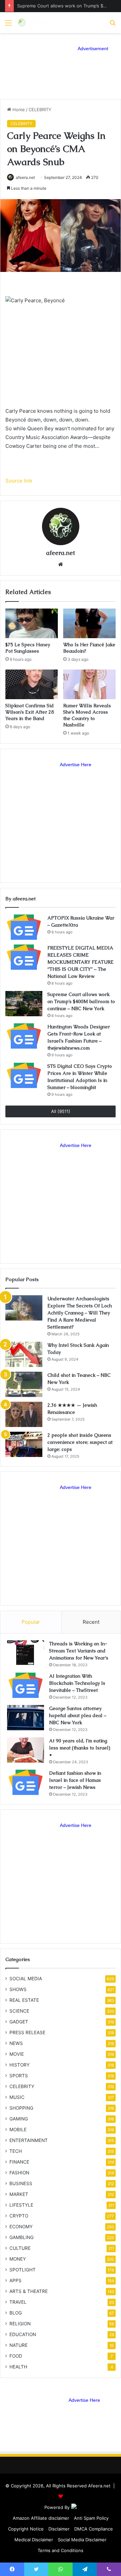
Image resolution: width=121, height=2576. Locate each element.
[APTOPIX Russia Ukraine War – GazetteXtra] (24, 927)
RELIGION (20, 2324)
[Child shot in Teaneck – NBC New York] (24, 1384)
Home (18, 110)
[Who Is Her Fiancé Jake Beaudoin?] (89, 623)
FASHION (19, 2173)
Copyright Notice (26, 2529)
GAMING (19, 2119)
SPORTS (19, 2076)
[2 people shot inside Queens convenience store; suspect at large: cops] (24, 1444)
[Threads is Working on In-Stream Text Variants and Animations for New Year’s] (26, 1653)
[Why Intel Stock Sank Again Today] (24, 1354)
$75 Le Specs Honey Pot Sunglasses (28, 648)
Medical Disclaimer (34, 2540)
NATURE (18, 2345)
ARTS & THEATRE (29, 2291)
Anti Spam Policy (91, 2518)
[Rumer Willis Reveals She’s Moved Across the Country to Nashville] (89, 684)
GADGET (19, 2022)
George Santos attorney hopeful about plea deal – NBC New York (78, 1715)
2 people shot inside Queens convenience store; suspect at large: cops (80, 1442)
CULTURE (20, 2248)
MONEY (18, 2259)
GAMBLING (22, 2237)
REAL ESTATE (24, 2000)
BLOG (16, 2313)
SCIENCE (19, 2011)
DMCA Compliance (94, 2529)
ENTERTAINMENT (29, 2140)
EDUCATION (23, 2334)
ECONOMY (21, 2227)
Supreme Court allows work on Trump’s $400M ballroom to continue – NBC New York (81, 1001)
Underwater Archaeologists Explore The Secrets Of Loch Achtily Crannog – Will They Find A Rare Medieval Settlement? (80, 1313)
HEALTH (18, 2367)
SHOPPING (21, 2108)
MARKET (19, 2194)
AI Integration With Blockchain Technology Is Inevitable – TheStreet (77, 1683)
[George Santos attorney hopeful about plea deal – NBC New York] (26, 1718)
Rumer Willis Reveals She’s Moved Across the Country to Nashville (87, 715)
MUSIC (17, 2097)
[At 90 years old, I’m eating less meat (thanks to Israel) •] (26, 1750)
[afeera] (38, 23)
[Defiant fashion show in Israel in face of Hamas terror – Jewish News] (26, 1782)
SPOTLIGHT (23, 2270)
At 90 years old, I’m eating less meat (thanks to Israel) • (80, 1748)
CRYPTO (19, 2216)
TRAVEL (18, 2302)
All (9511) (61, 1111)
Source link (19, 481)
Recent (91, 1622)
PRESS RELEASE (27, 2032)
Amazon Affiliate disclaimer (41, 2518)
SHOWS (18, 1989)
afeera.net (25, 177)
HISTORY (19, 2065)
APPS (15, 2280)
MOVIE (17, 2054)
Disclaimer (59, 2529)
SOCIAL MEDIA (26, 1979)
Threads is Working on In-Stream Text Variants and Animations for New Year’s (79, 1651)
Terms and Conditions (61, 2550)
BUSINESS (21, 2183)
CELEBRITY (40, 110)
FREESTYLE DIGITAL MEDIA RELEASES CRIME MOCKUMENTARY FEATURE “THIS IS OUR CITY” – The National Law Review (80, 962)
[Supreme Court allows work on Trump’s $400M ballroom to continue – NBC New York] (24, 1004)
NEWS (16, 2043)
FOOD (16, 2356)
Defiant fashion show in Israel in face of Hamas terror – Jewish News (75, 1780)
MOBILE (18, 2130)
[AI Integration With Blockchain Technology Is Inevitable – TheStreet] (26, 1685)
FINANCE (19, 2162)
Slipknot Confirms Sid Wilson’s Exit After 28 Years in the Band (30, 712)
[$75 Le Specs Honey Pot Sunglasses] (32, 623)
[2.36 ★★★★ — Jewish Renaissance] (24, 1414)
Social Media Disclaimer (82, 2540)
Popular (31, 1622)
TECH (16, 2151)
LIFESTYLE (21, 2205)
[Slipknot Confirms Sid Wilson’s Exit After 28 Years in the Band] (32, 684)
